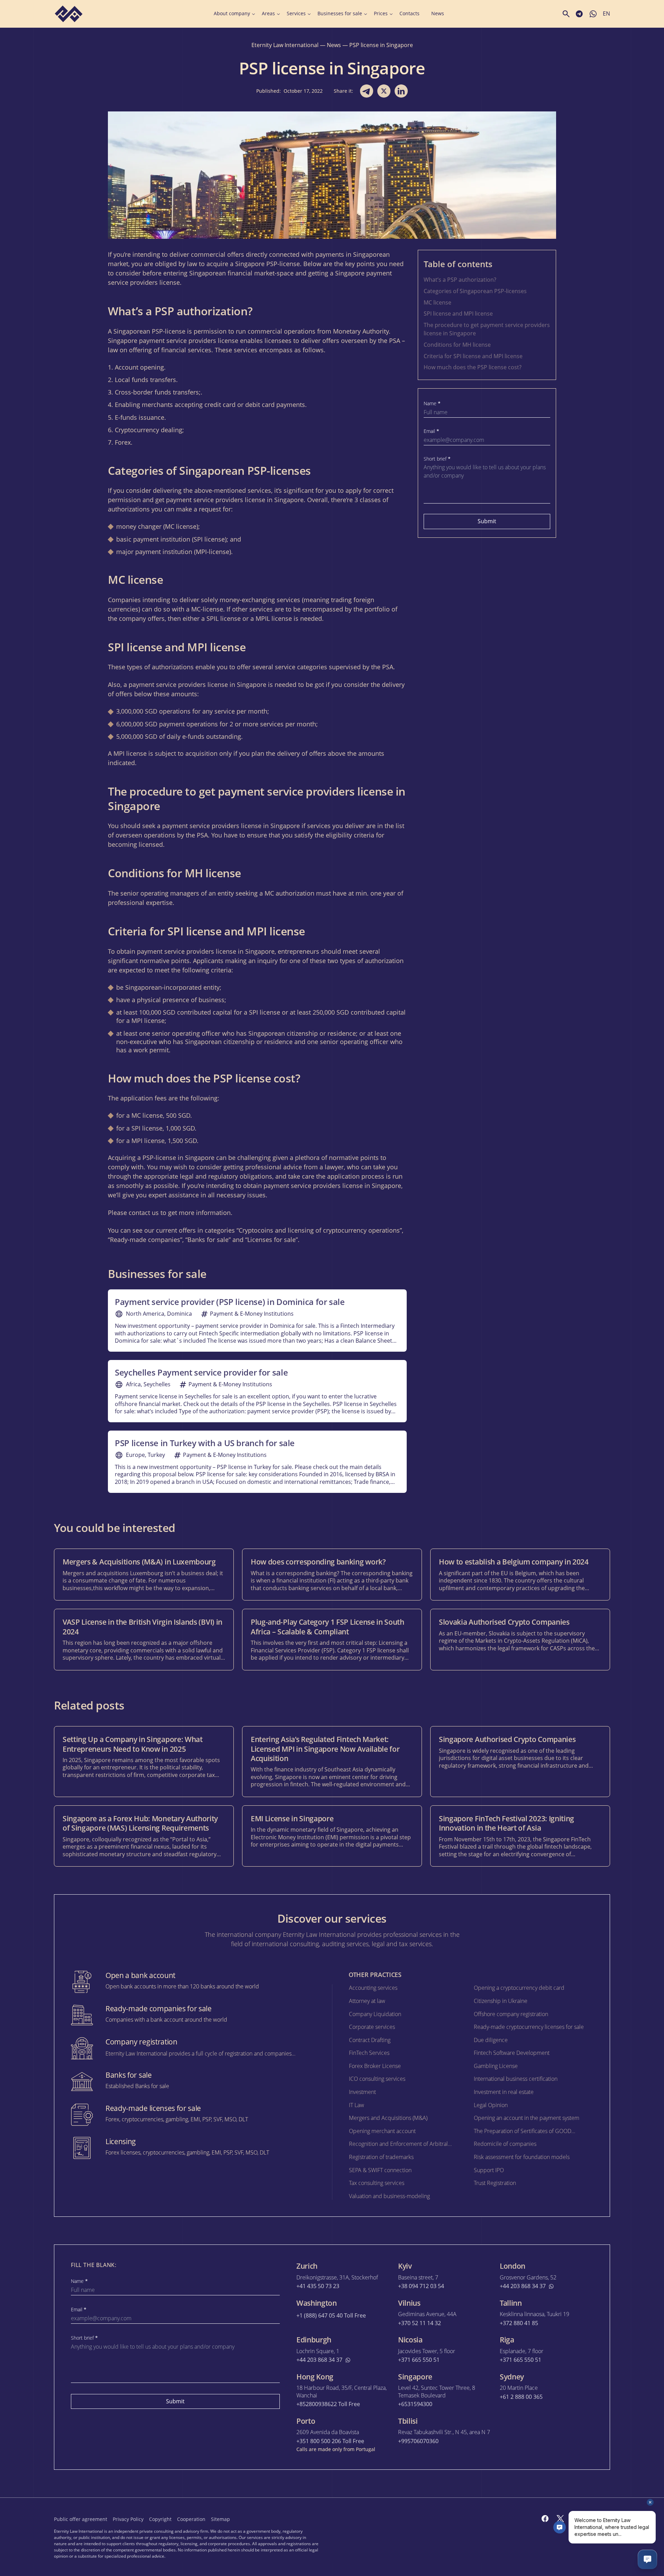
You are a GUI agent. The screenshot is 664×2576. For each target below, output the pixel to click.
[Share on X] (384, 91)
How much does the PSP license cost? (473, 367)
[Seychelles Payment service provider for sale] (257, 1391)
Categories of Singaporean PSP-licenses (475, 291)
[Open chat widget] (647, 2559)
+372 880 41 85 (519, 2323)
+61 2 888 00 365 (521, 2397)
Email (431, 431)
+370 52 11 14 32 (419, 2323)
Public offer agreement (81, 2519)
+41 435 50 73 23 (318, 2286)
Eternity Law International (285, 45)
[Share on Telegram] (367, 91)
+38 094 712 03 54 (421, 2286)
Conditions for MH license (457, 345)
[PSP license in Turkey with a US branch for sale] (257, 1462)
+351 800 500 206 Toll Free (330, 2441)
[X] (560, 2519)
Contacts (409, 13)
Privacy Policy (128, 2519)
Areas (268, 13)
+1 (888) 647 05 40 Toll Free (331, 2316)
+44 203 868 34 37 (523, 2286)
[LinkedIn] (591, 2519)
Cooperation (191, 2519)
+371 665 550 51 (419, 2360)
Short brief (437, 459)
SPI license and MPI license (458, 314)
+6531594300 (415, 2404)
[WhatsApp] (606, 2519)
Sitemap (220, 2519)
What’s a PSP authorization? (460, 280)
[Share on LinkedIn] (401, 91)
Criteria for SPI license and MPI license (473, 356)
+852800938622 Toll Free (328, 2404)
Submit (487, 521)
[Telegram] (575, 2519)
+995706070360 (418, 2441)
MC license (437, 302)
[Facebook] (545, 2519)
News (438, 13)
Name (432, 403)
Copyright (160, 2519)
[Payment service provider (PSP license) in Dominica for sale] (257, 1321)
